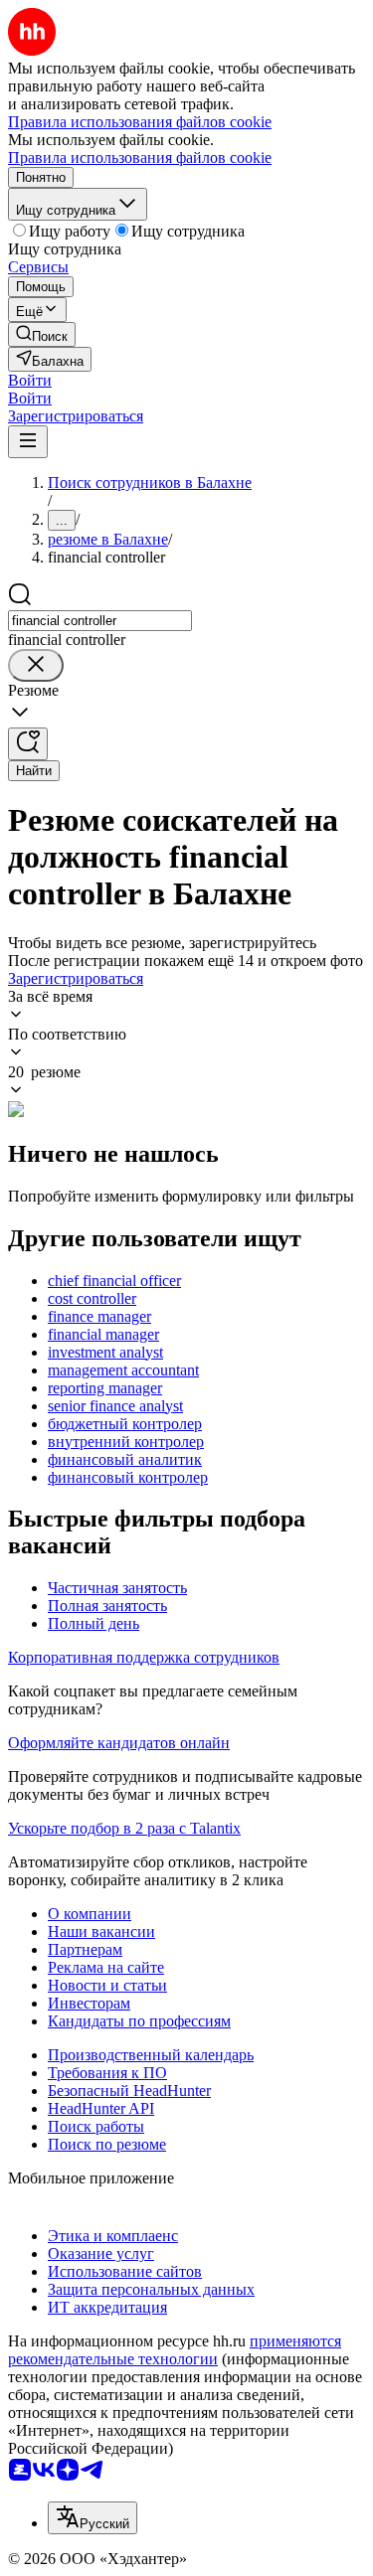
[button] (30, 380)
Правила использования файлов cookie (140, 158)
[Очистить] (36, 665)
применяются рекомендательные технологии (175, 2350)
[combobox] (100, 621)
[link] (42, 334)
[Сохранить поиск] (28, 744)
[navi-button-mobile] (28, 442)
